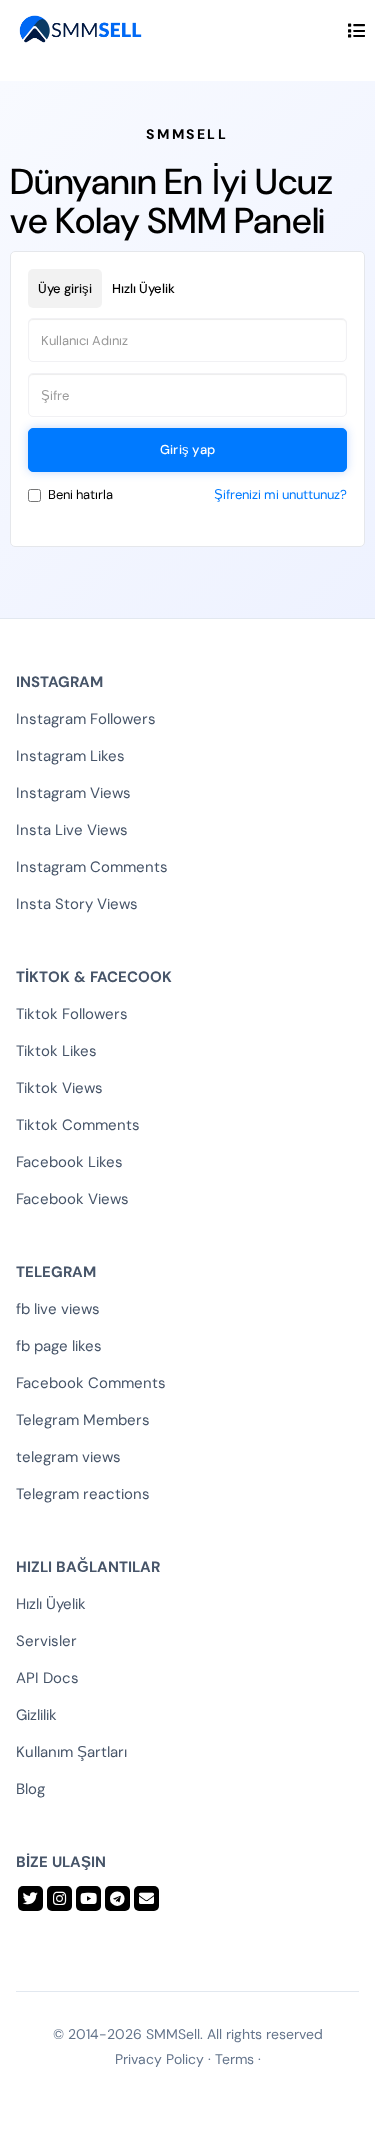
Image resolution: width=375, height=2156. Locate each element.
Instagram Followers (86, 719)
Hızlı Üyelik (143, 288)
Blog (30, 1789)
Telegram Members (83, 1420)
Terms (234, 2059)
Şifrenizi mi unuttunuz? (280, 494)
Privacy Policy (159, 2059)
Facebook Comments (91, 1383)
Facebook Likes (69, 1162)
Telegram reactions (83, 1494)
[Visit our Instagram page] (59, 1898)
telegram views (68, 1457)
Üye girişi (65, 288)
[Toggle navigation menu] (356, 30)
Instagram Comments (92, 867)
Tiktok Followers (72, 1014)
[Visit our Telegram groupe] (117, 1898)
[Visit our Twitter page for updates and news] (30, 1898)
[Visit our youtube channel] (88, 1898)
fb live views (58, 1309)
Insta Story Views (77, 904)
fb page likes (59, 1346)
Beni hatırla (80, 494)
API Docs (47, 1678)
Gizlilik (36, 1715)
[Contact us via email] (146, 1898)
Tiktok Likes (56, 1051)
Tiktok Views (59, 1088)
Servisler (46, 1641)
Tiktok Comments (78, 1125)
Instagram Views (73, 793)
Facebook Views (72, 1199)
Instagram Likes (70, 756)
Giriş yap (188, 449)
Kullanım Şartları (71, 1752)
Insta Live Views (72, 830)
